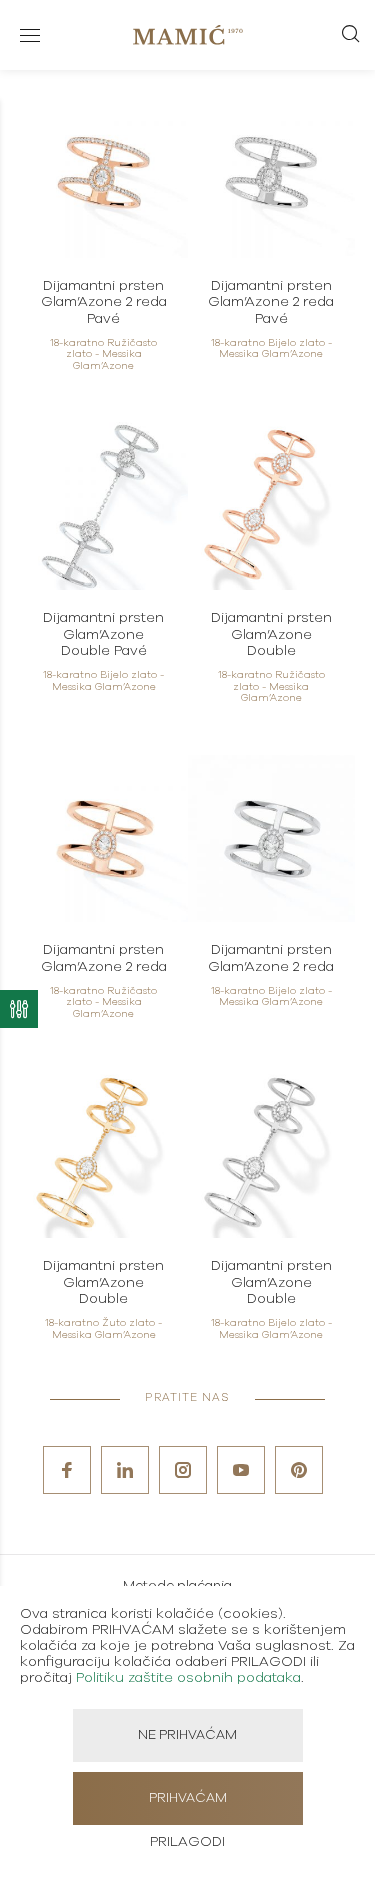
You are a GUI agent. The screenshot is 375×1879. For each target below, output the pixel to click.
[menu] (30, 35)
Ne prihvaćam (187, 1735)
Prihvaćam (188, 1798)
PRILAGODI (187, 1842)
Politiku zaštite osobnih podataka (188, 1678)
